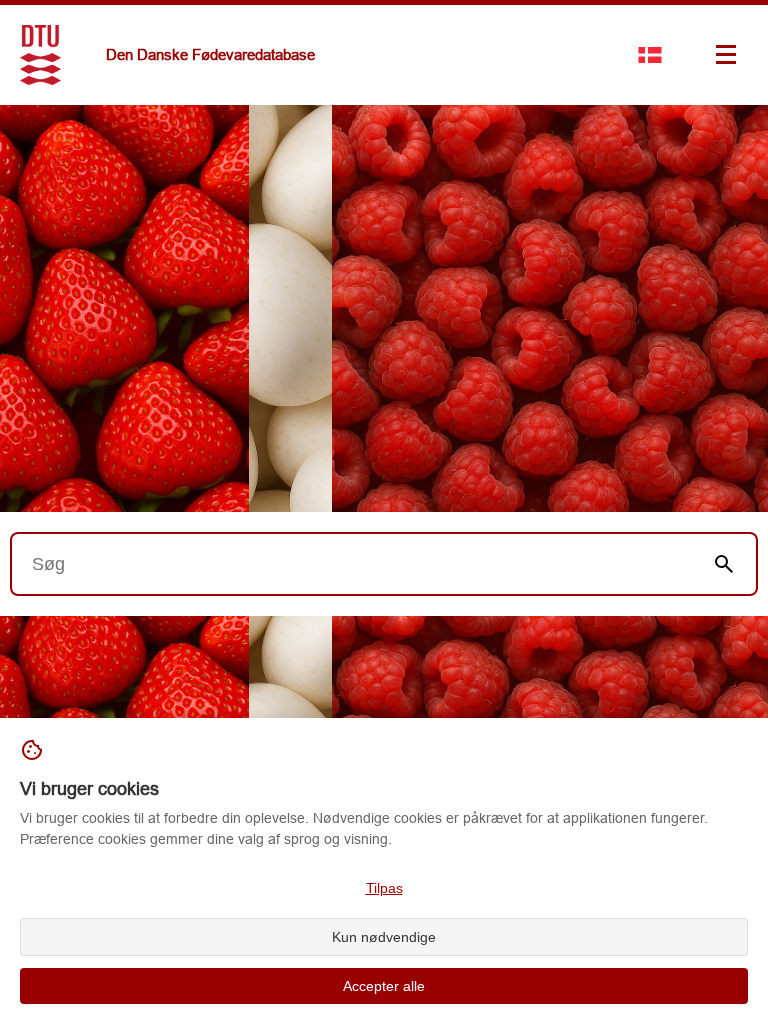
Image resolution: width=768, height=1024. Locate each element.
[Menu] (726, 55)
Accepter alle (384, 986)
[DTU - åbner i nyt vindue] (40, 55)
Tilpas (384, 888)
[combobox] (352, 564)
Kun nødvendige (384, 937)
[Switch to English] (650, 55)
